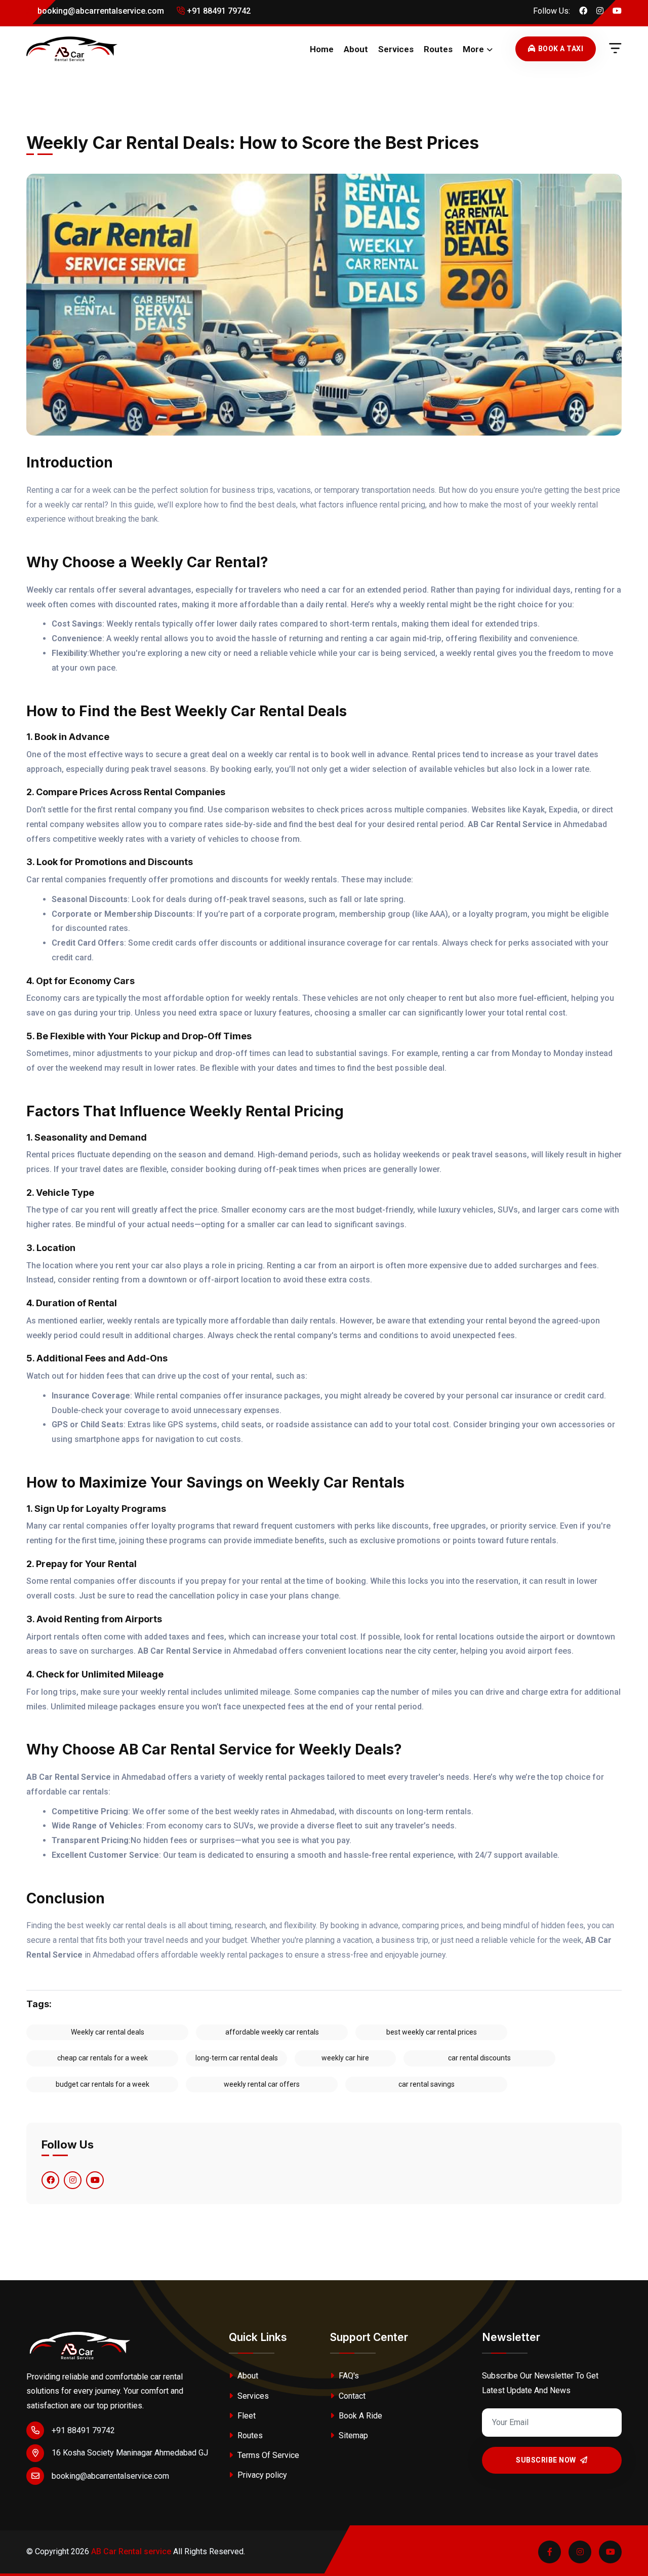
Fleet (246, 2416)
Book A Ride (359, 2416)
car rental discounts (479, 2058)
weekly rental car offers (262, 2084)
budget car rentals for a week (103, 2084)
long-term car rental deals (237, 2058)
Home (322, 49)
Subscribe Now (547, 2460)
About (356, 49)
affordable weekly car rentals (272, 2032)
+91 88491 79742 (218, 11)
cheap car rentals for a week (103, 2058)
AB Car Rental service (131, 2551)
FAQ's (348, 2376)
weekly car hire (345, 2058)
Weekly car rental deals (108, 2032)
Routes (438, 49)
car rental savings (427, 2084)
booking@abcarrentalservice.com (100, 11)
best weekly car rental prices (432, 2032)
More (473, 49)
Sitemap (352, 2435)
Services (396, 49)
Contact (351, 2396)
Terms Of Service (267, 2455)
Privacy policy (261, 2475)
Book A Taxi (561, 49)
